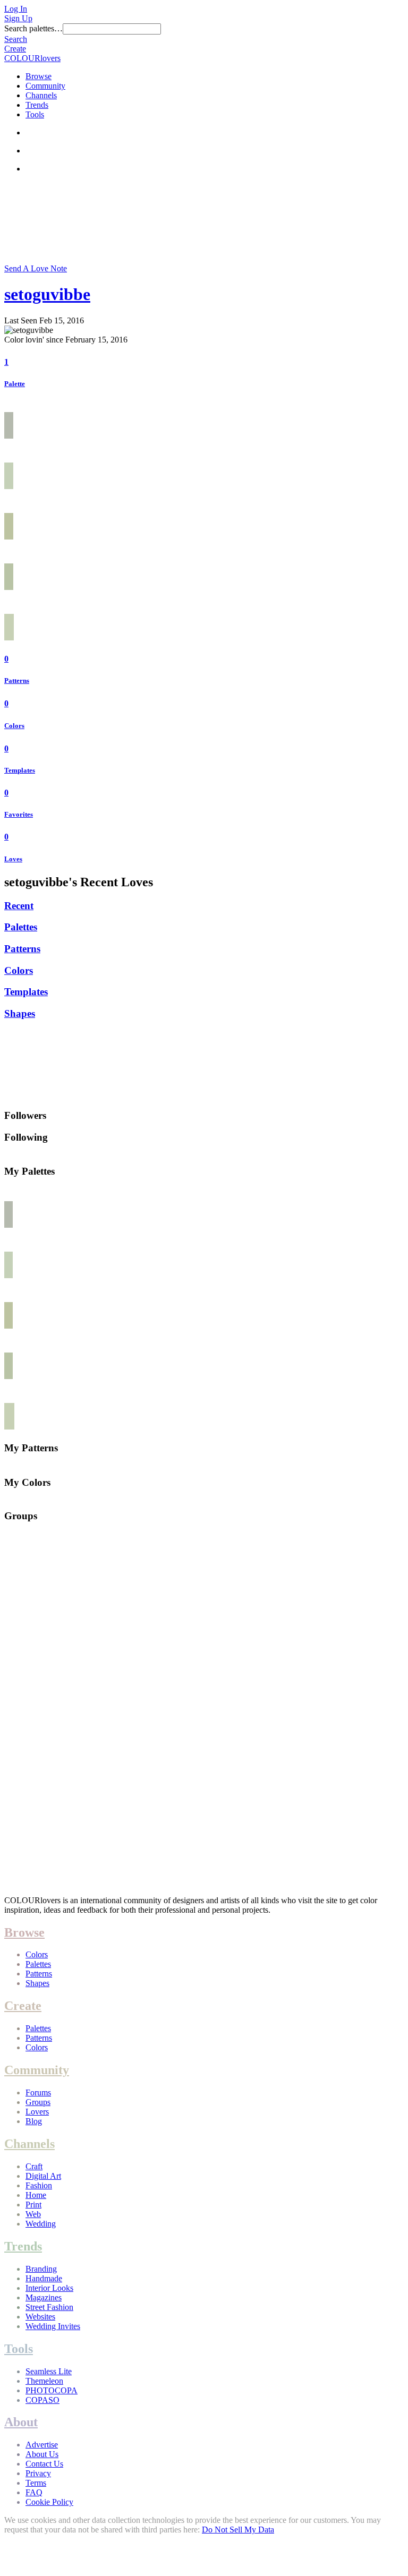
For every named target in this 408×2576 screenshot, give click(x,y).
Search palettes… (33, 28)
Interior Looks (49, 2288)
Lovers (37, 2112)
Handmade (44, 2278)
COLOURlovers (32, 58)
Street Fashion (49, 2307)
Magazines (44, 2297)
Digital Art (43, 2176)
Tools (35, 114)
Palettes (21, 927)
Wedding (41, 2224)
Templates (20, 770)
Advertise (42, 2445)
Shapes (20, 1013)
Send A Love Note (36, 268)
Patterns (17, 681)
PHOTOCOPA (52, 2390)
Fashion (39, 2185)
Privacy (38, 2473)
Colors (14, 726)
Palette (15, 384)
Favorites (19, 814)
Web (33, 2214)
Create (15, 49)
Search (16, 39)
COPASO (42, 2400)
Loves (13, 859)
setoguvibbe (47, 294)
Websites (40, 2317)
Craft (34, 2166)
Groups (38, 2102)
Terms (36, 2483)
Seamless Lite (49, 2371)
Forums (38, 2093)
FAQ (34, 2492)
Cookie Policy (49, 2502)
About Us (42, 2454)
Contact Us (44, 2464)
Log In (16, 9)
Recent (19, 906)
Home (36, 2195)
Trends (37, 105)
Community (45, 86)
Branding (41, 2269)
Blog (34, 2121)
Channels (41, 95)
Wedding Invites (53, 2326)
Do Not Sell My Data (238, 2530)
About (21, 2422)
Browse (39, 76)
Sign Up (18, 18)
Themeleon (44, 2381)
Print (33, 2205)
